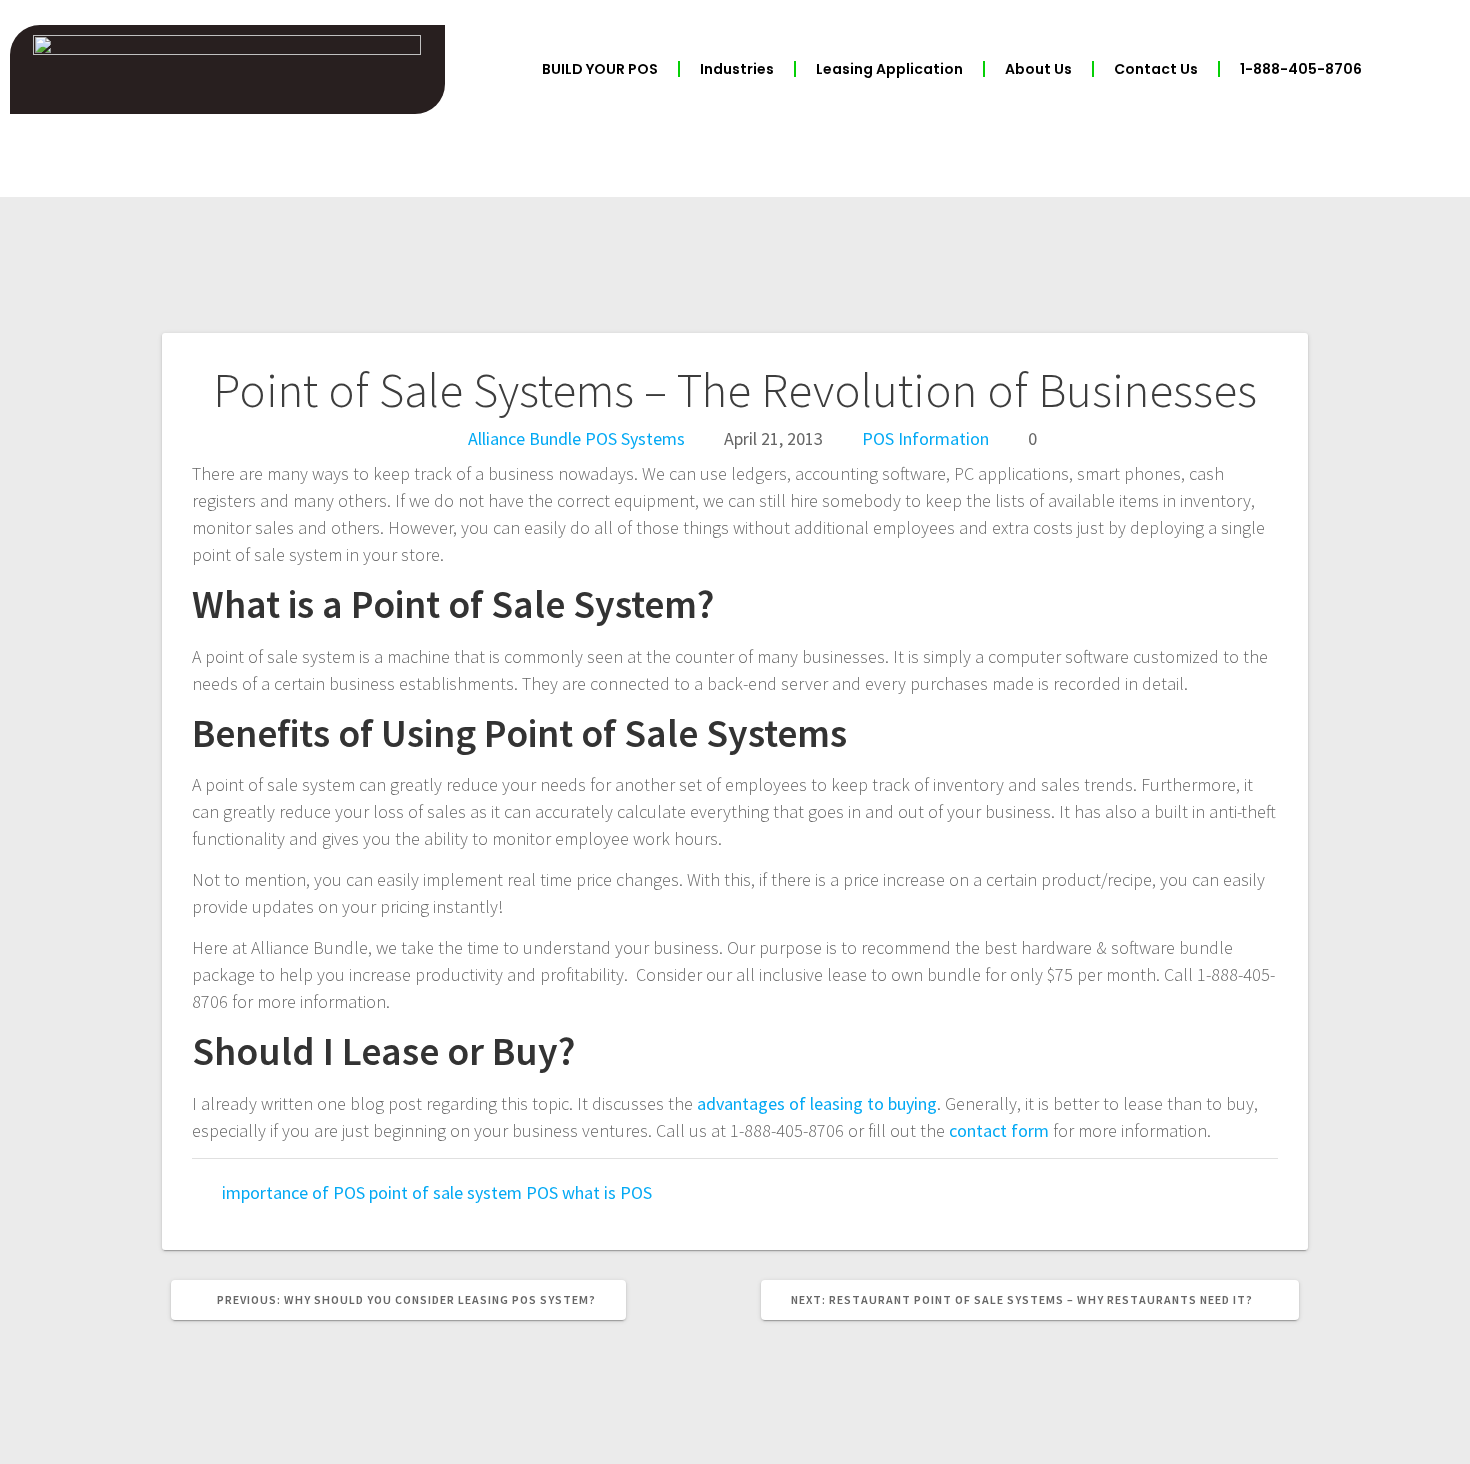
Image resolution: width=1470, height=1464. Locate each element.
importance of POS (293, 1192)
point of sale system (445, 1192)
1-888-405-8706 (1301, 69)
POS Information (925, 438)
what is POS (607, 1192)
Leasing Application (889, 69)
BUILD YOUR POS (600, 69)
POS (542, 1192)
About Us (1038, 69)
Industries (737, 69)
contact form (999, 1130)
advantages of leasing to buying (817, 1103)
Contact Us (1156, 69)
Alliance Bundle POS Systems (576, 438)
